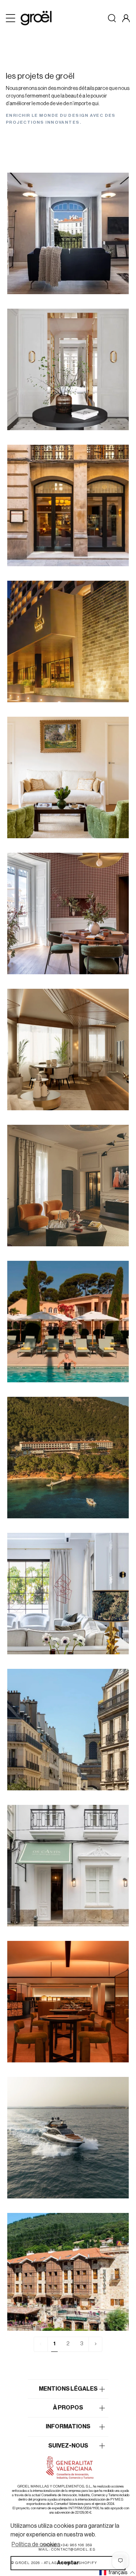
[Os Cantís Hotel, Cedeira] (68, 1866)
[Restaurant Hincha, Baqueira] (68, 2002)
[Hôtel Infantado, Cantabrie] (68, 2274)
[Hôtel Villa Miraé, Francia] (68, 1322)
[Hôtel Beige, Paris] (68, 1730)
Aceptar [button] (68, 2563)
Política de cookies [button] (36, 2544)
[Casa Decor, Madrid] (68, 913)
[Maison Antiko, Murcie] (68, 1594)
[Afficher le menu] (11, 18)
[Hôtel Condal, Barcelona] (68, 505)
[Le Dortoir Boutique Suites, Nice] (68, 233)
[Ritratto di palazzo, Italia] (68, 1186)
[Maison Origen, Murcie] (68, 1050)
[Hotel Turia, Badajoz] (68, 641)
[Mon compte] (126, 18)
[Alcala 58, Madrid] (68, 369)
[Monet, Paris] (68, 777)
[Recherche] (112, 18)
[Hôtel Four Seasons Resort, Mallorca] (68, 1458)
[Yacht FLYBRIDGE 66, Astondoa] (68, 2138)
